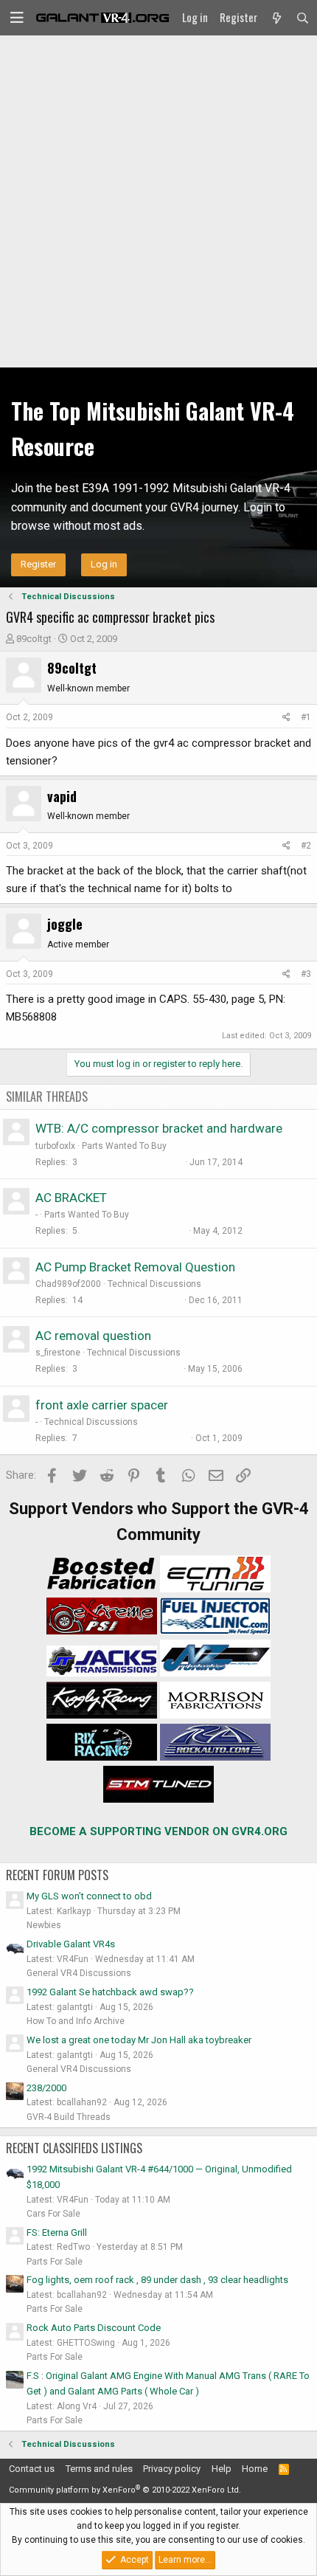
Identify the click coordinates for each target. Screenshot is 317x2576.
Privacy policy (172, 2469)
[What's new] (276, 18)
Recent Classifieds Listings (74, 2148)
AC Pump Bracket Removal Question (135, 1267)
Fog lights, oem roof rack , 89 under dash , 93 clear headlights (157, 2280)
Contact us (32, 2469)
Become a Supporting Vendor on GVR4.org (158, 1831)
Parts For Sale (55, 2262)
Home (255, 2469)
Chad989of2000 (68, 1284)
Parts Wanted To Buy (124, 1146)
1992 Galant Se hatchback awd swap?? (110, 1992)
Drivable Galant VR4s (71, 1944)
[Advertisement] (158, 201)
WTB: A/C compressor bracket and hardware (159, 1128)
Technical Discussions (154, 1284)
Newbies (44, 1925)
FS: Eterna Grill (57, 2233)
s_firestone (58, 1353)
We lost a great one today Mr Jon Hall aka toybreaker (139, 2040)
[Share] (286, 718)
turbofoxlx (55, 1146)
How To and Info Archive (76, 2021)
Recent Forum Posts (57, 1875)
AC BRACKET (71, 1198)
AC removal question (93, 1336)
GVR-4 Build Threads (69, 2117)
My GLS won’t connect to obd (89, 1896)
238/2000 (46, 2088)
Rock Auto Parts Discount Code (94, 2328)
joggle (65, 924)
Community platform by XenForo (125, 2490)
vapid (62, 796)
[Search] (303, 18)
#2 (306, 846)
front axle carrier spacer (102, 1405)
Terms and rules (99, 2469)
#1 (306, 717)
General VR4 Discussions (79, 1973)
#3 (306, 974)
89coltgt (34, 639)
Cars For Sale (53, 2214)
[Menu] (17, 18)
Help (222, 2469)
